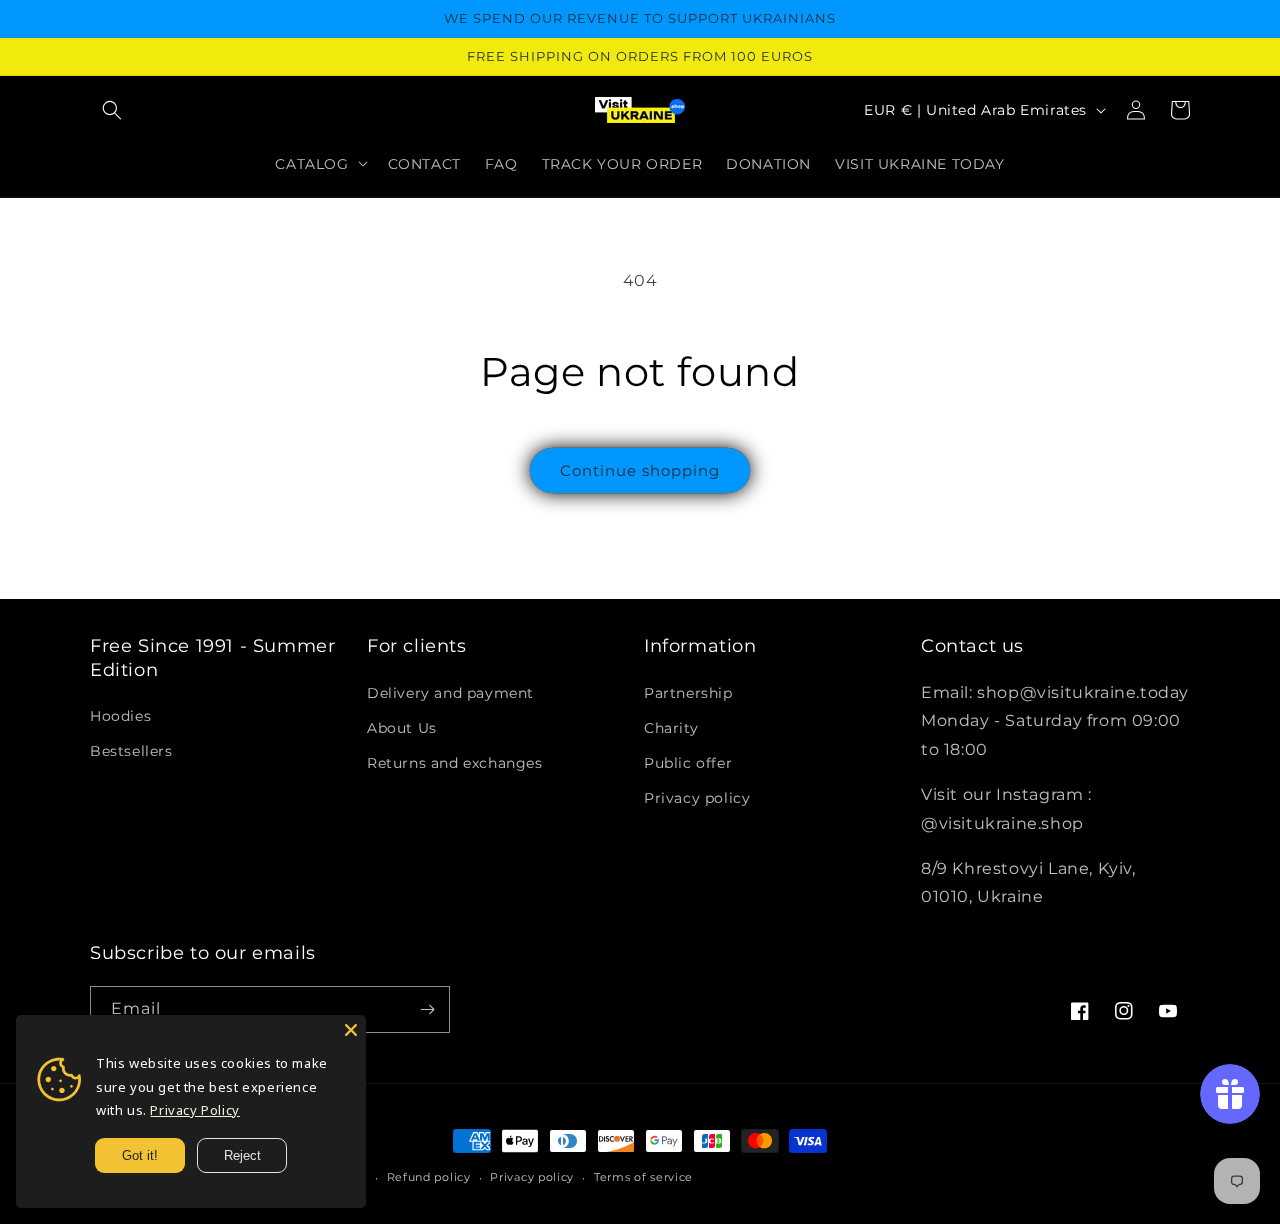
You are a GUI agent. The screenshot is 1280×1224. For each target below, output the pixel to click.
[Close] (351, 1030)
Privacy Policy (194, 1110)
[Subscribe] (427, 1009)
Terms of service (643, 1177)
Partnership (688, 693)
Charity (671, 728)
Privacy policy (697, 798)
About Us (402, 728)
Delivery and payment (450, 693)
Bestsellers (131, 751)
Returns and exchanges (455, 763)
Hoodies (120, 716)
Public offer (688, 763)
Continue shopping (640, 470)
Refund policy (429, 1177)
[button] (112, 110)
